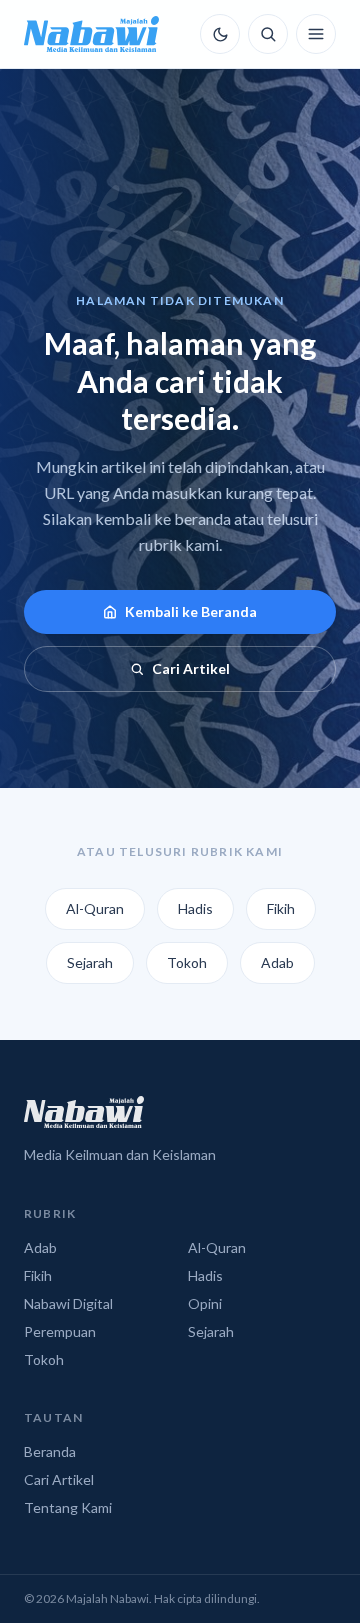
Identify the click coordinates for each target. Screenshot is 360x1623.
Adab (277, 962)
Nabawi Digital (68, 1303)
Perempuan (60, 1331)
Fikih (281, 908)
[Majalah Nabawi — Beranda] (91, 34)
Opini (205, 1303)
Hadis (195, 908)
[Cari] (268, 34)
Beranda (50, 1451)
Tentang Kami (68, 1507)
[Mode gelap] (220, 34)
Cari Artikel (191, 668)
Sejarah (90, 962)
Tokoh (187, 962)
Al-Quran (95, 908)
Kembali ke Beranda (191, 611)
